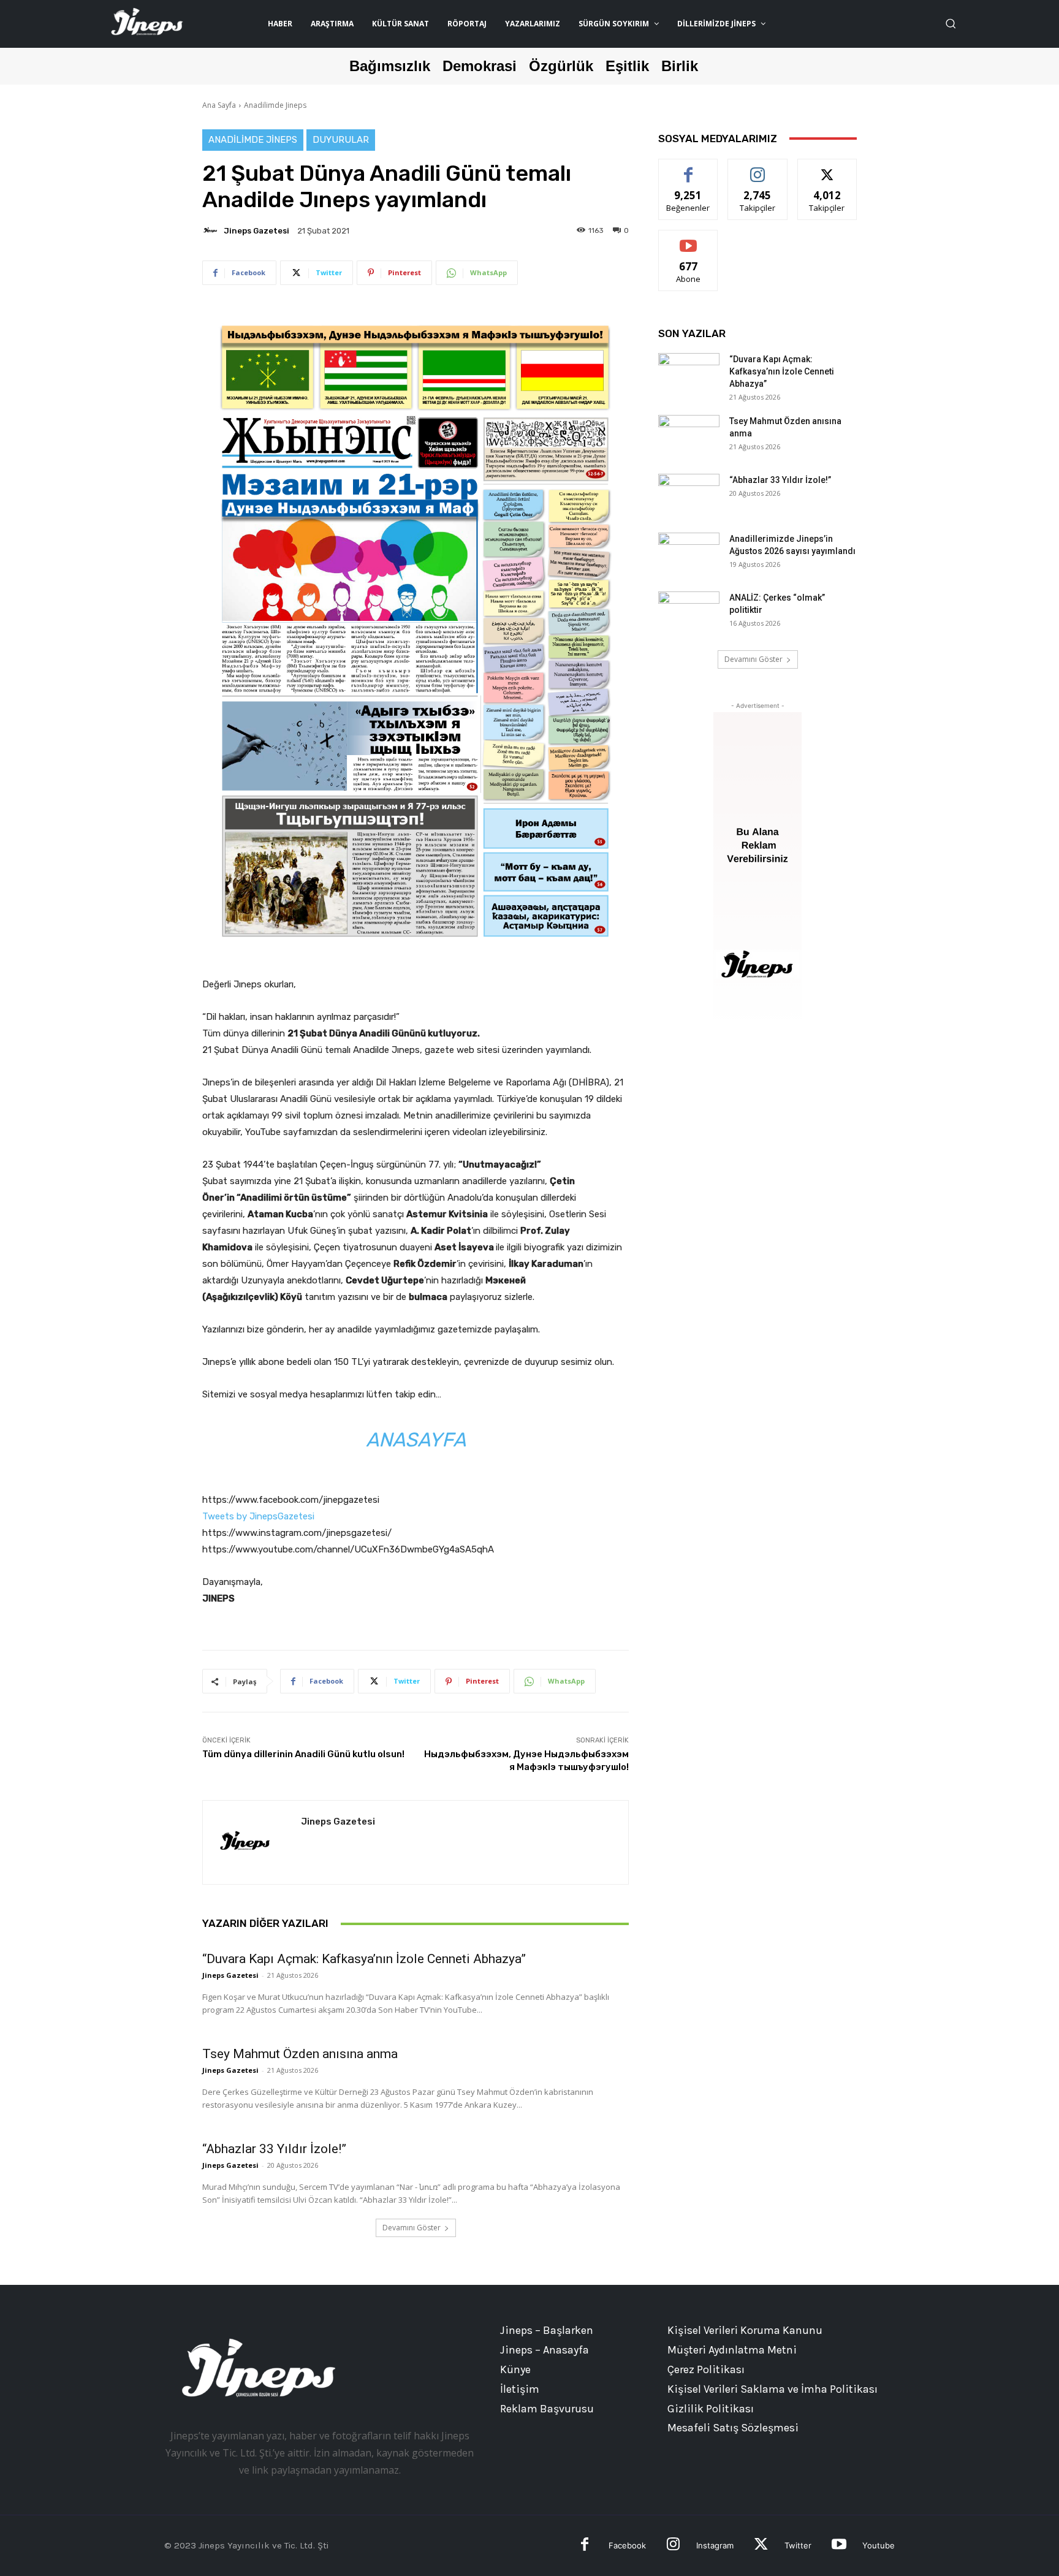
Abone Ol (689, 239)
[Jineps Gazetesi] (212, 230)
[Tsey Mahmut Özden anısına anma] (689, 436)
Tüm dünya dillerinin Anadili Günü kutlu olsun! (303, 1754)
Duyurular (341, 140)
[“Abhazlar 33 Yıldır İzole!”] (689, 495)
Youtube (879, 2545)
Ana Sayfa (219, 105)
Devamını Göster (412, 2228)
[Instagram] (673, 2546)
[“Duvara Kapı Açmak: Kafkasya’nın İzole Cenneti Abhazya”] (689, 374)
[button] (951, 23)
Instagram (715, 2545)
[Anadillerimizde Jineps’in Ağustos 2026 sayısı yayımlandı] (689, 554)
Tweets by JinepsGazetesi (258, 1516)
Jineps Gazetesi (256, 231)
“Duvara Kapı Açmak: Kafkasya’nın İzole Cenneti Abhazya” (364, 1959)
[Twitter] (761, 2546)
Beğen (688, 168)
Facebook (627, 2545)
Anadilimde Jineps (275, 105)
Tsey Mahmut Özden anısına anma (300, 2054)
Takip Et (758, 168)
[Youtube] (839, 2546)
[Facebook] (585, 2546)
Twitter (798, 2545)
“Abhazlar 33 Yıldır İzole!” (274, 2149)
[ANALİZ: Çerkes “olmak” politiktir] (689, 613)
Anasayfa (416, 1440)
